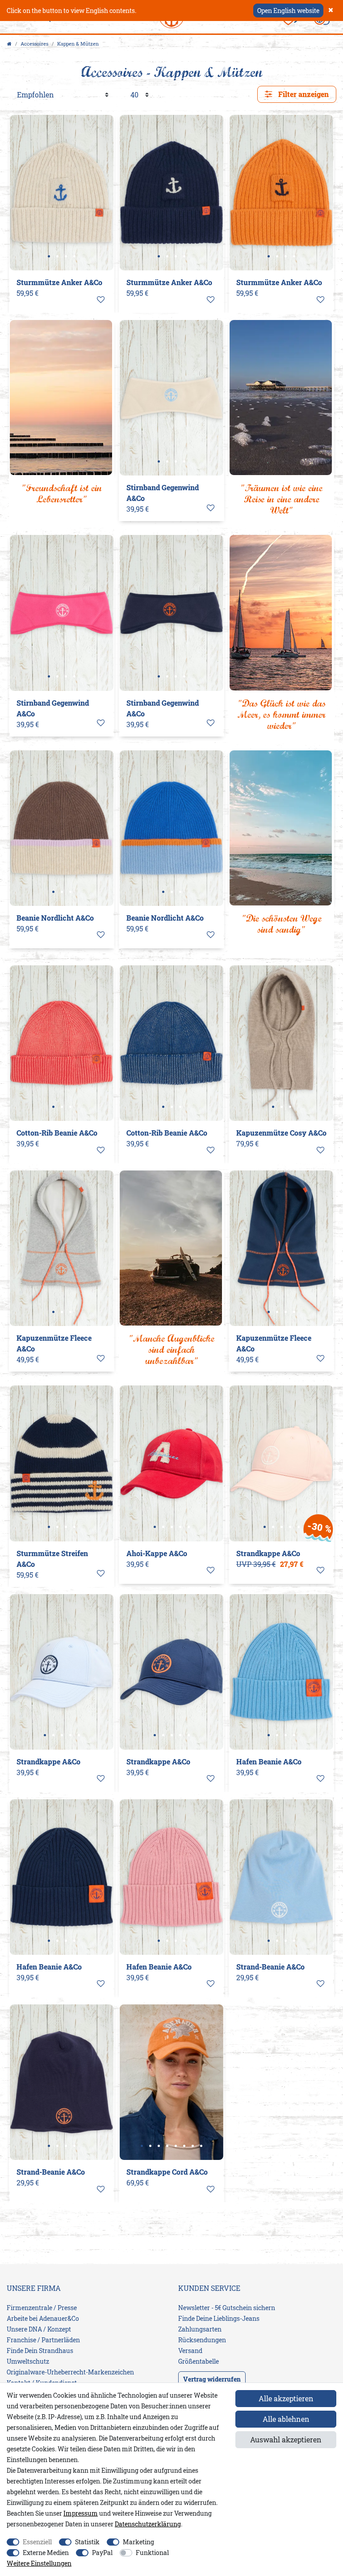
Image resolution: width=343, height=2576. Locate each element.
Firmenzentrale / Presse (42, 2308)
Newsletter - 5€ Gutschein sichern (227, 2308)
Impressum (81, 2513)
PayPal (102, 2553)
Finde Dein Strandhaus (40, 2351)
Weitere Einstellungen (39, 2563)
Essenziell (37, 2542)
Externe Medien (46, 2553)
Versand (190, 2351)
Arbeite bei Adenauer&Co (43, 2318)
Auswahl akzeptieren (286, 2439)
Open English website (288, 11)
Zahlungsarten (200, 2329)
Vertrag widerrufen (212, 2379)
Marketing (138, 2542)
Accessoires (34, 44)
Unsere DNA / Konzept (39, 2329)
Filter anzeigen (303, 94)
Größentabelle (199, 2361)
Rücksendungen (202, 2340)
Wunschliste (101, 300)
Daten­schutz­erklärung (148, 2524)
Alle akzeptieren (286, 2398)
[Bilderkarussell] (62, 193)
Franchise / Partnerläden (43, 2340)
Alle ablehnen (286, 2419)
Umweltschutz (28, 2361)
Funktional (152, 2553)
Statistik (87, 2542)
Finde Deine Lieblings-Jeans (219, 2318)
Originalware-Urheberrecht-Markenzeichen (70, 2372)
